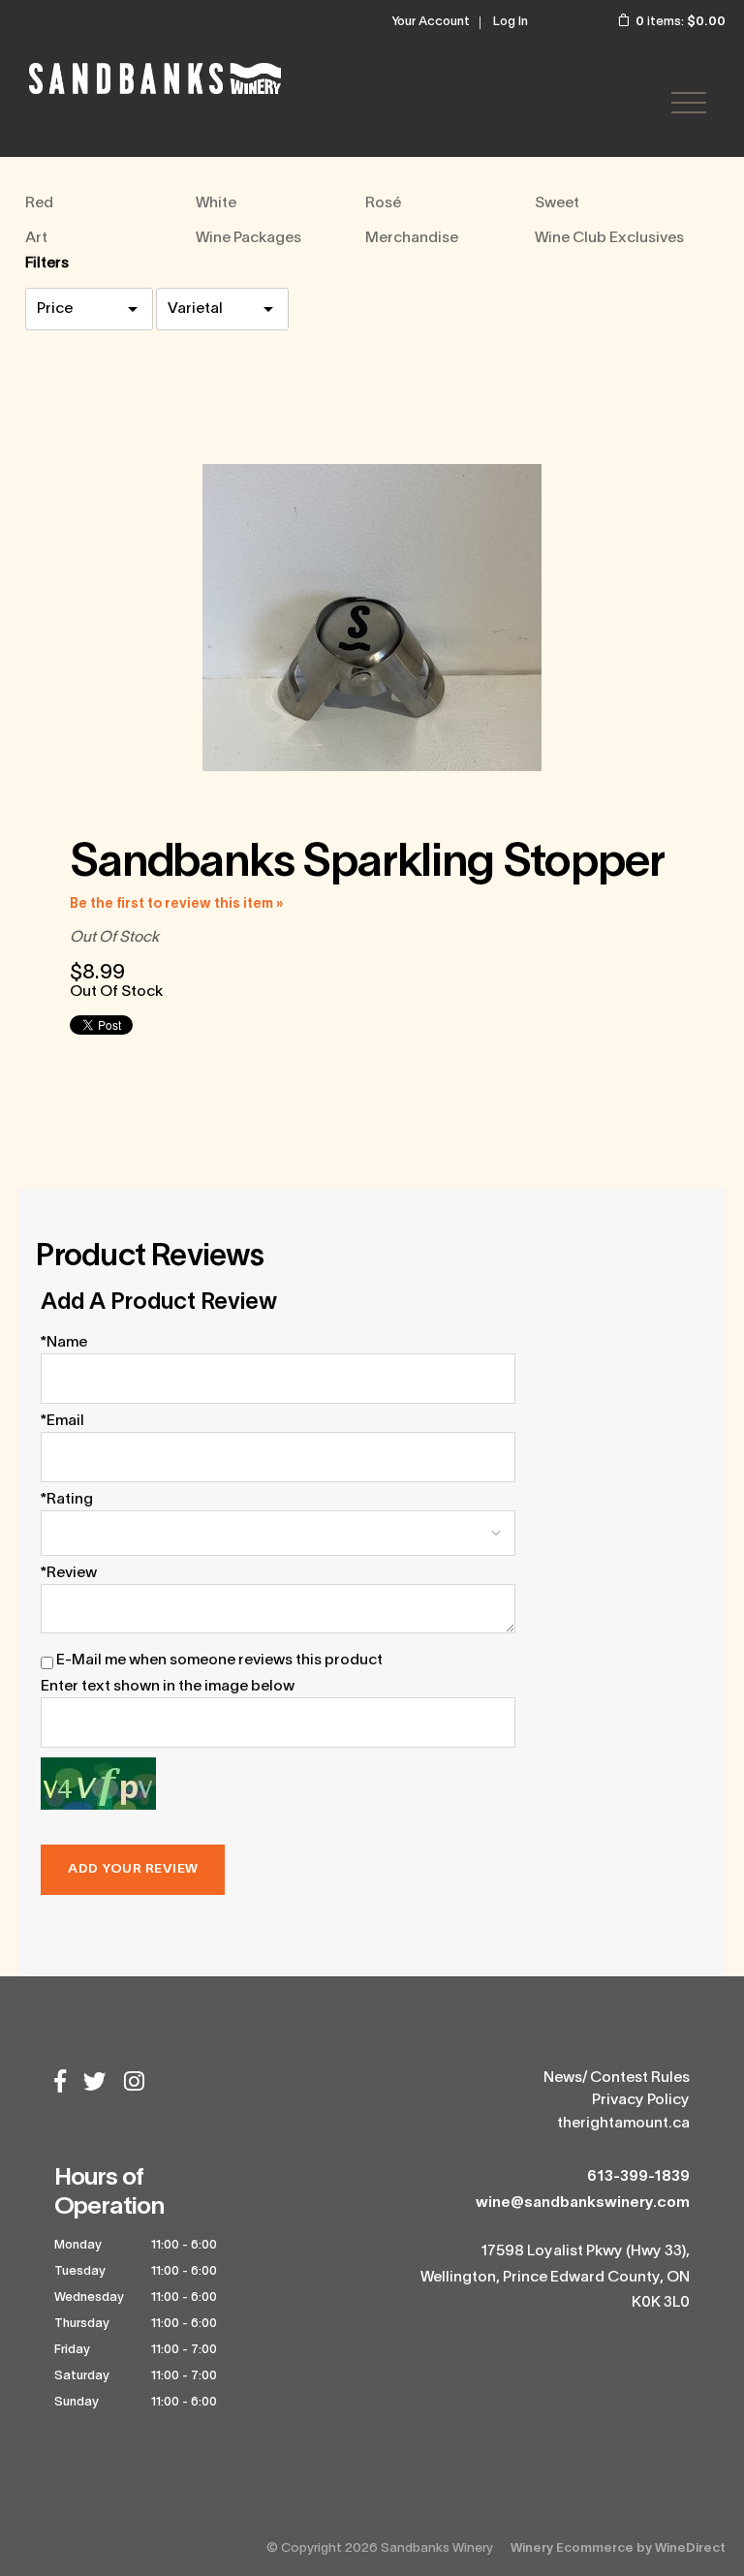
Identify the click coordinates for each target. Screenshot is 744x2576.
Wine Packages (248, 238)
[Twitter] (95, 2084)
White (216, 203)
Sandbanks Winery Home (155, 78)
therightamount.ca (623, 2124)
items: (681, 22)
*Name (64, 1343)
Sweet (557, 203)
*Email (62, 1421)
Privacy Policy (641, 2100)
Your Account (431, 22)
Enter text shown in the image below (168, 1687)
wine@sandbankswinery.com (583, 2203)
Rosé (383, 203)
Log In (511, 22)
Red (39, 203)
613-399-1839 (638, 2177)
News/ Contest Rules (617, 2078)
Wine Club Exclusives (609, 238)
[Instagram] (134, 2084)
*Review (69, 1573)
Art (36, 238)
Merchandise (412, 238)
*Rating (67, 1500)
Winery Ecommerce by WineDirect (618, 2548)
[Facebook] (60, 2084)
